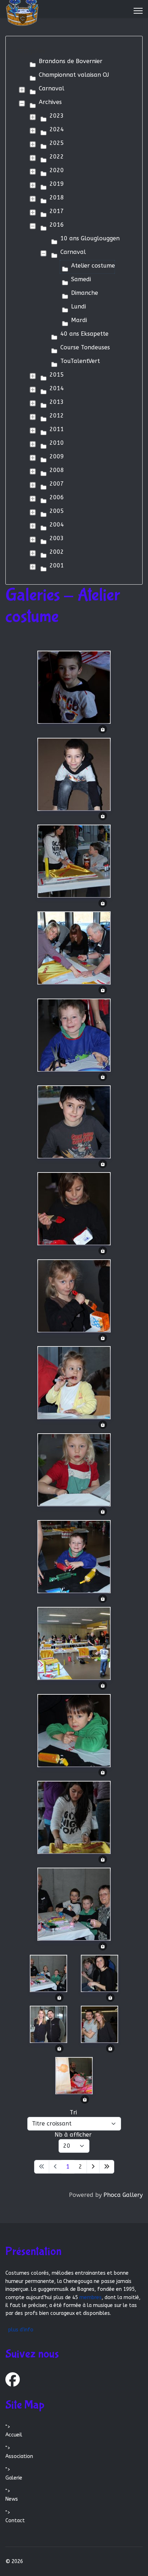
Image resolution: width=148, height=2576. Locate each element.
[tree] (74, 315)
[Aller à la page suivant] (93, 2167)
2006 (57, 497)
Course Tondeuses (85, 347)
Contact (15, 2521)
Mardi (79, 320)
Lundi (78, 306)
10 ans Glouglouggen (90, 238)
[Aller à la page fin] (107, 2167)
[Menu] (138, 11)
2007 (57, 484)
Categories (31, 51)
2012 (57, 416)
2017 (57, 211)
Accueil (14, 2435)
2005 (57, 511)
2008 (57, 470)
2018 (57, 197)
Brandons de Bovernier (71, 61)
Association (19, 2456)
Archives (50, 102)
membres (91, 2297)
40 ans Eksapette (84, 334)
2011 (57, 429)
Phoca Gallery (123, 2195)
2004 (57, 525)
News (12, 2499)
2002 (57, 552)
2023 (57, 116)
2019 (57, 184)
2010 (57, 443)
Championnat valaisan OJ (74, 75)
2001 (57, 565)
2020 (57, 170)
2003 (57, 538)
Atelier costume (93, 266)
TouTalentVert (80, 361)
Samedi (81, 279)
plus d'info (21, 2330)
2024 (57, 129)
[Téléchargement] (103, 729)
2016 (57, 225)
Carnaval (52, 88)
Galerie (14, 2478)
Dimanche (85, 293)
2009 (57, 456)
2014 (57, 388)
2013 (57, 402)
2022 (57, 157)
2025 (57, 143)
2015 (57, 375)
